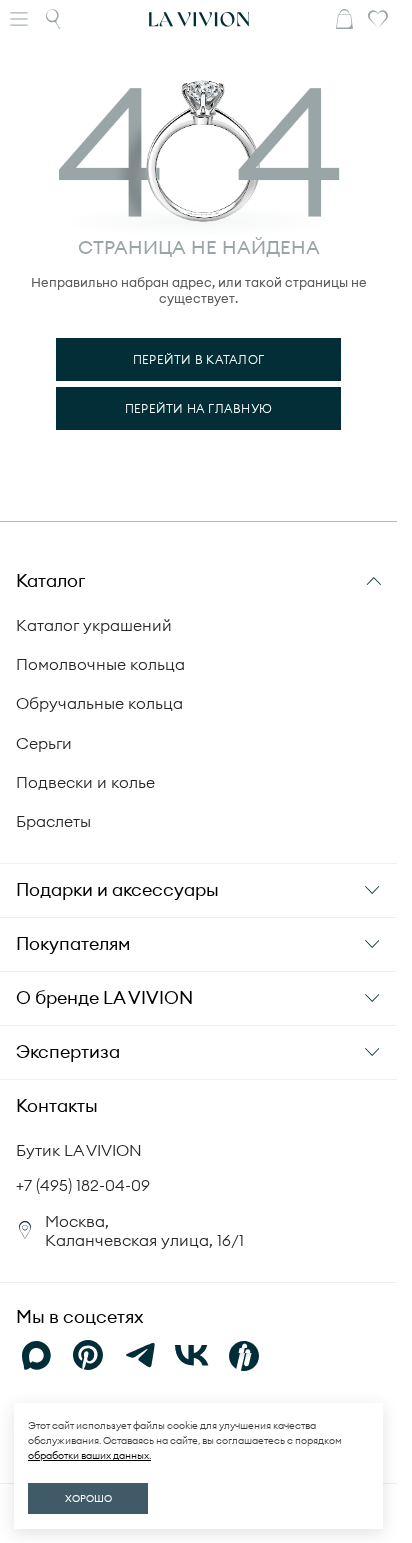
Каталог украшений (94, 625)
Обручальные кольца (99, 703)
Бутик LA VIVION (79, 1150)
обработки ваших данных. (89, 1455)
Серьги (44, 743)
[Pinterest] (88, 1356)
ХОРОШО (88, 1498)
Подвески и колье (85, 782)
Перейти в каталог (198, 359)
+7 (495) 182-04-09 (83, 1185)
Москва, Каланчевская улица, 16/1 (144, 1230)
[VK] (192, 1356)
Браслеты (53, 821)
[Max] (36, 1356)
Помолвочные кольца (100, 664)
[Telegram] (140, 1356)
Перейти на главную (198, 408)
